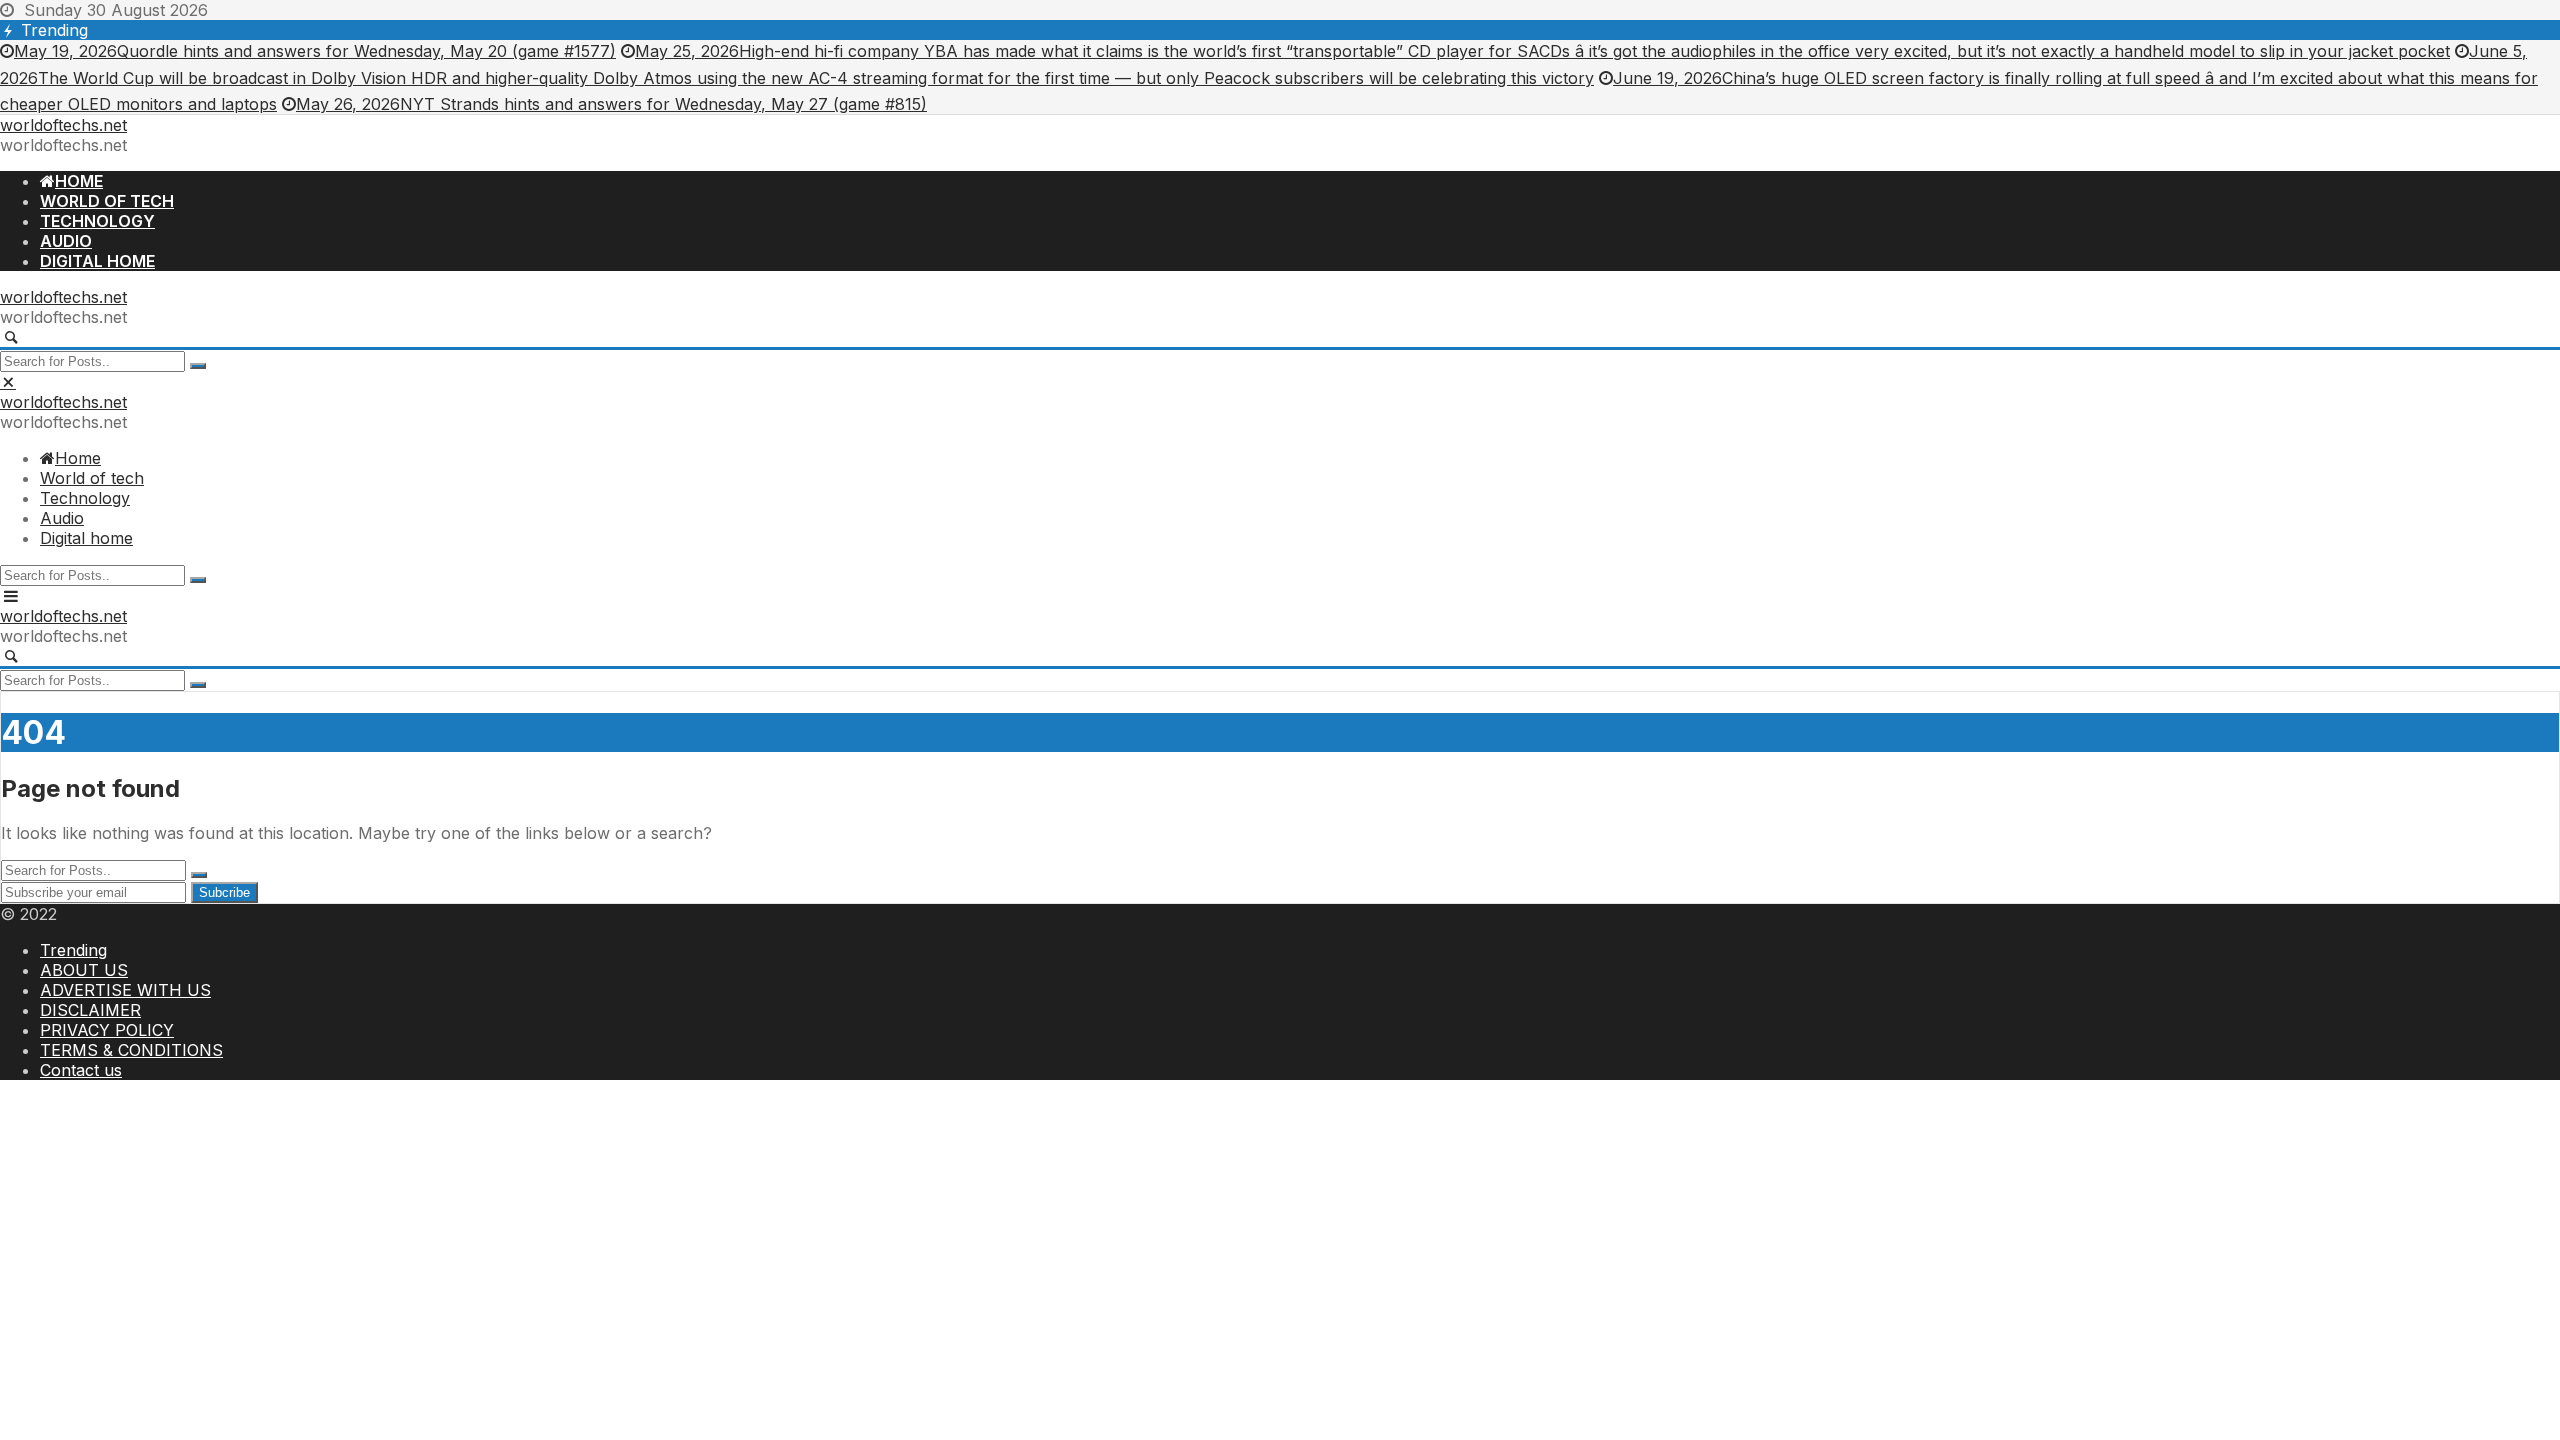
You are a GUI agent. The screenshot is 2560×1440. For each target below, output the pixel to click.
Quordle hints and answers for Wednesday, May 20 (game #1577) (315, 51)
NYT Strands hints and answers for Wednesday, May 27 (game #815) (611, 104)
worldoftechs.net (63, 125)
